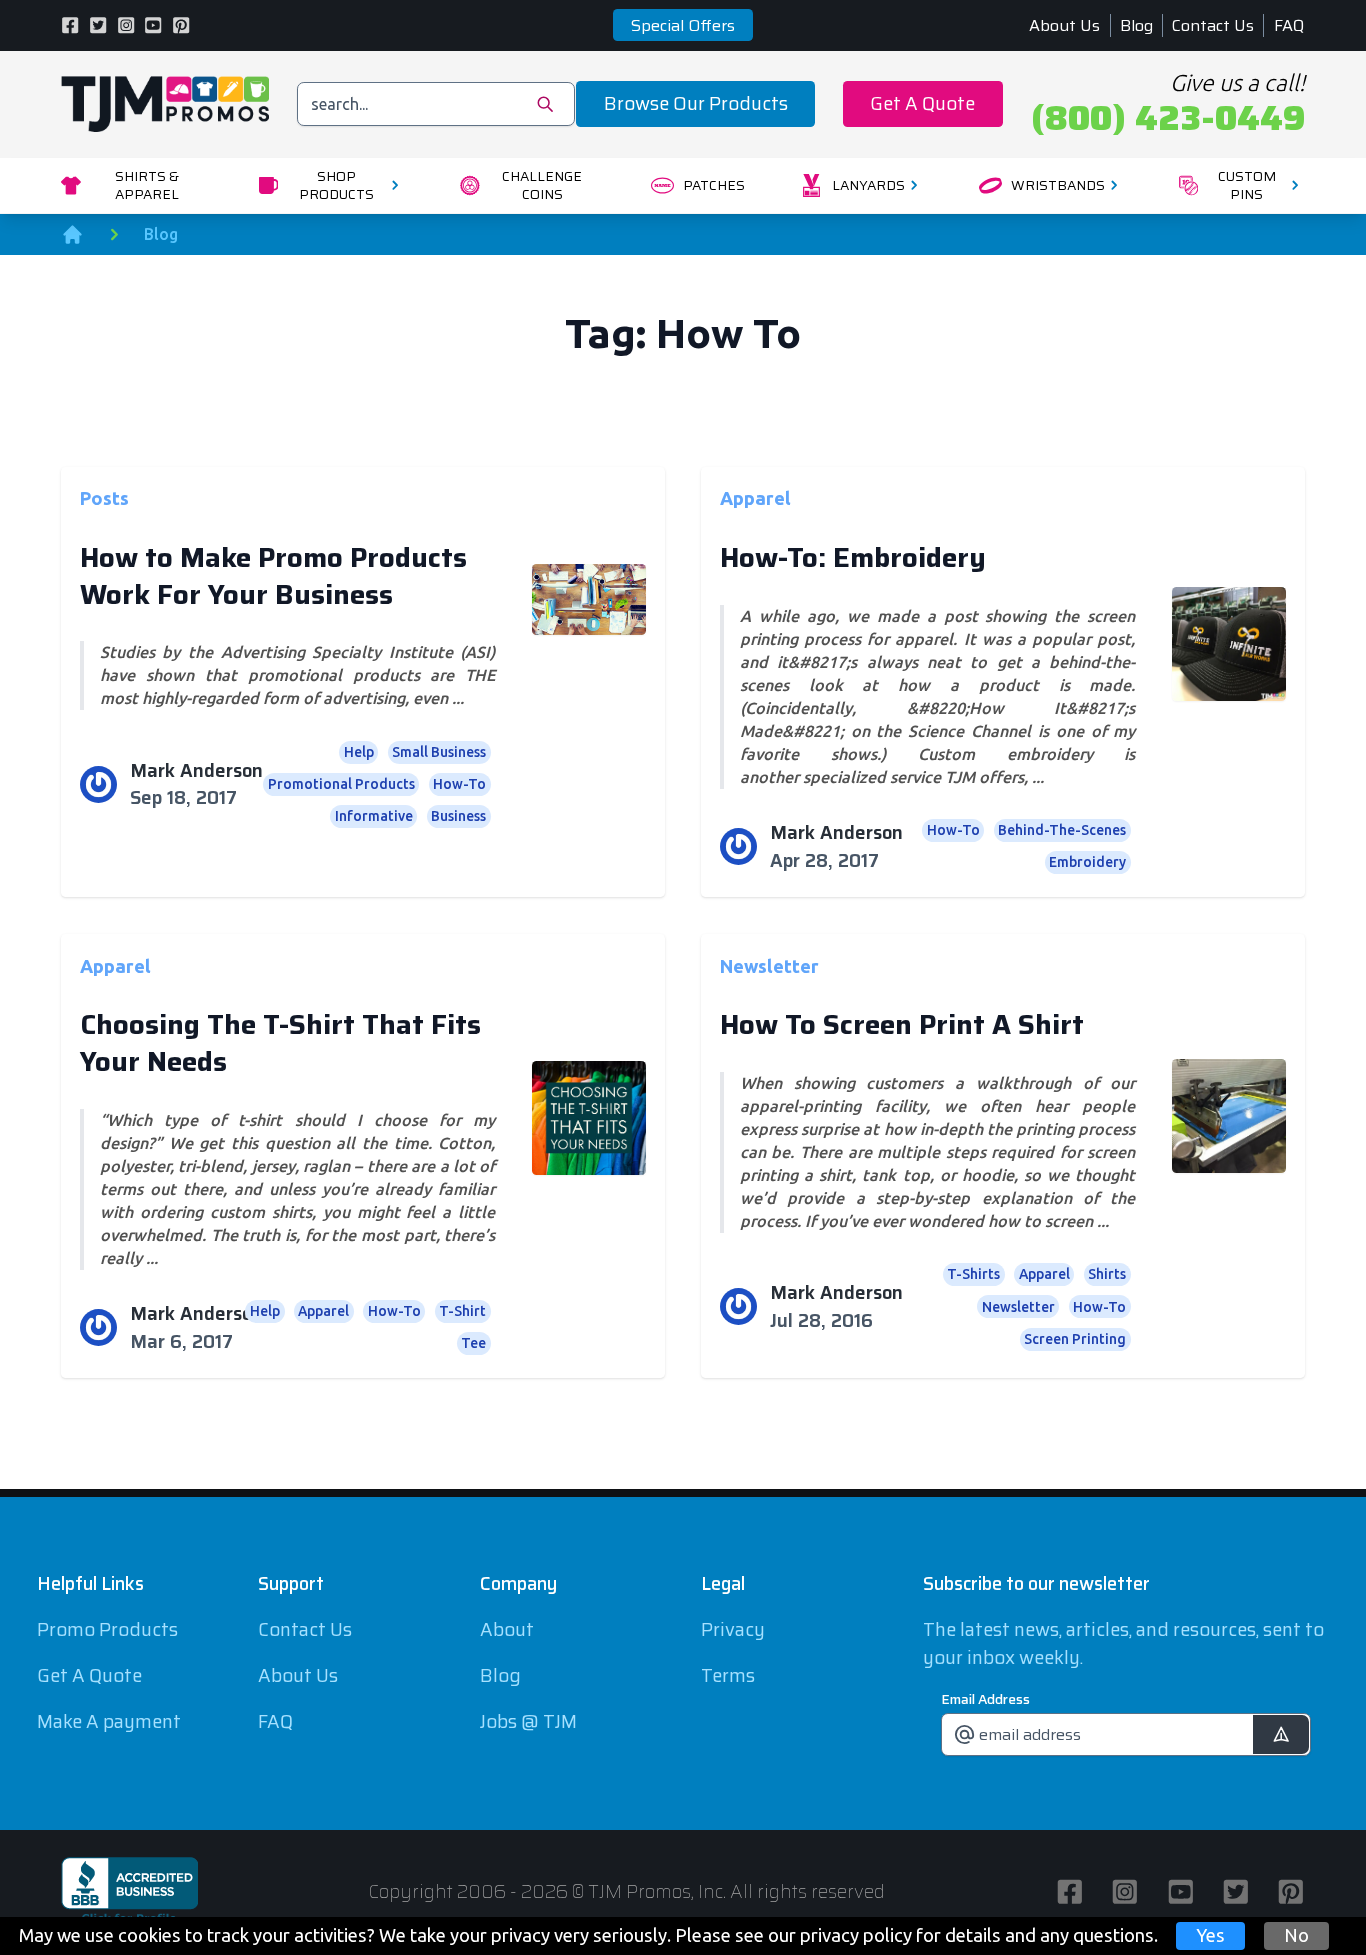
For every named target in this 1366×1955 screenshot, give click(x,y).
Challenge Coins (542, 185)
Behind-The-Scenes (1062, 830)
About (507, 1629)
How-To (459, 784)
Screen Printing (1075, 1339)
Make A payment (109, 1721)
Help (359, 752)
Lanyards (868, 185)
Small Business (439, 752)
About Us (1064, 25)
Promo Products (107, 1629)
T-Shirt (462, 1311)
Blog (1136, 25)
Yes (1210, 1935)
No (1296, 1935)
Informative (374, 816)
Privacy (733, 1629)
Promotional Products (341, 784)
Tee (473, 1343)
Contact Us (1213, 25)
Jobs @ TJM (528, 1721)
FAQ (1289, 25)
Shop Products (336, 185)
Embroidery (1087, 862)
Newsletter (769, 965)
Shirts (1107, 1274)
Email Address (985, 1699)
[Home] (72, 234)
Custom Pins (1247, 185)
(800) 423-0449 (1168, 118)
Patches (714, 185)
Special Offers (683, 25)
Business (458, 816)
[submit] (1280, 1734)
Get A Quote (922, 103)
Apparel (755, 498)
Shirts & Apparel (147, 185)
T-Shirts (973, 1274)
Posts (104, 498)
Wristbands (1058, 185)
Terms (728, 1675)
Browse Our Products (696, 103)
